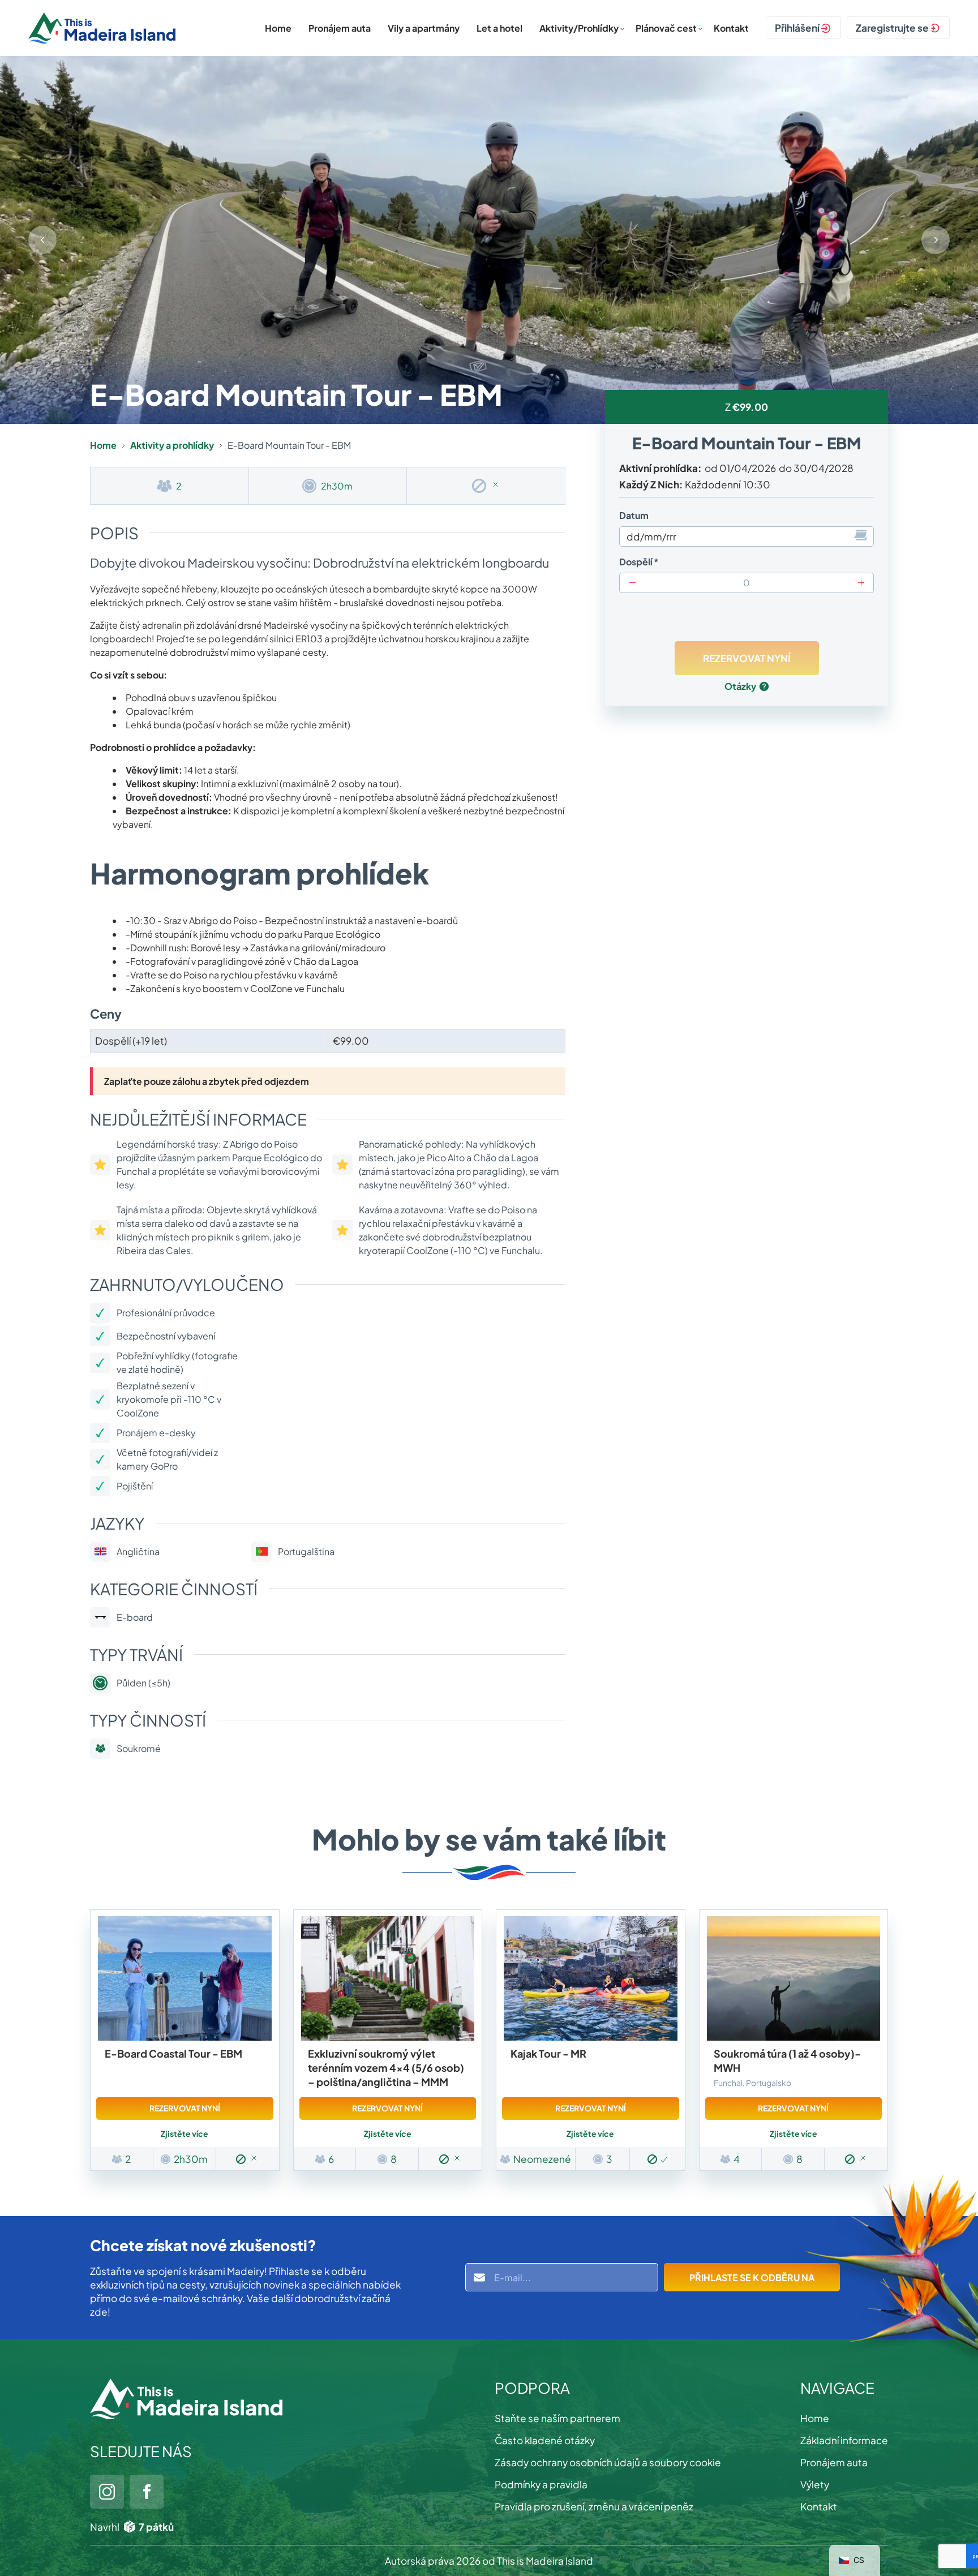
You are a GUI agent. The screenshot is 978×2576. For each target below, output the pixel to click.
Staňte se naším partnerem (557, 2418)
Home (278, 28)
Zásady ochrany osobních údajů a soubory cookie (608, 2462)
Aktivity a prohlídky (172, 445)
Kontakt (731, 28)
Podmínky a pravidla (541, 2484)
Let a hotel (499, 28)
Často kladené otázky (545, 2440)
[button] (936, 240)
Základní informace (844, 2440)
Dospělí (636, 562)
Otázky (740, 686)
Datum (634, 515)
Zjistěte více (185, 2133)
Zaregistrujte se (892, 28)
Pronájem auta (340, 28)
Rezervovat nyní (185, 2108)
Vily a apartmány (424, 28)
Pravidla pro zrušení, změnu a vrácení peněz (594, 2506)
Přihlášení (797, 28)
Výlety (815, 2484)
